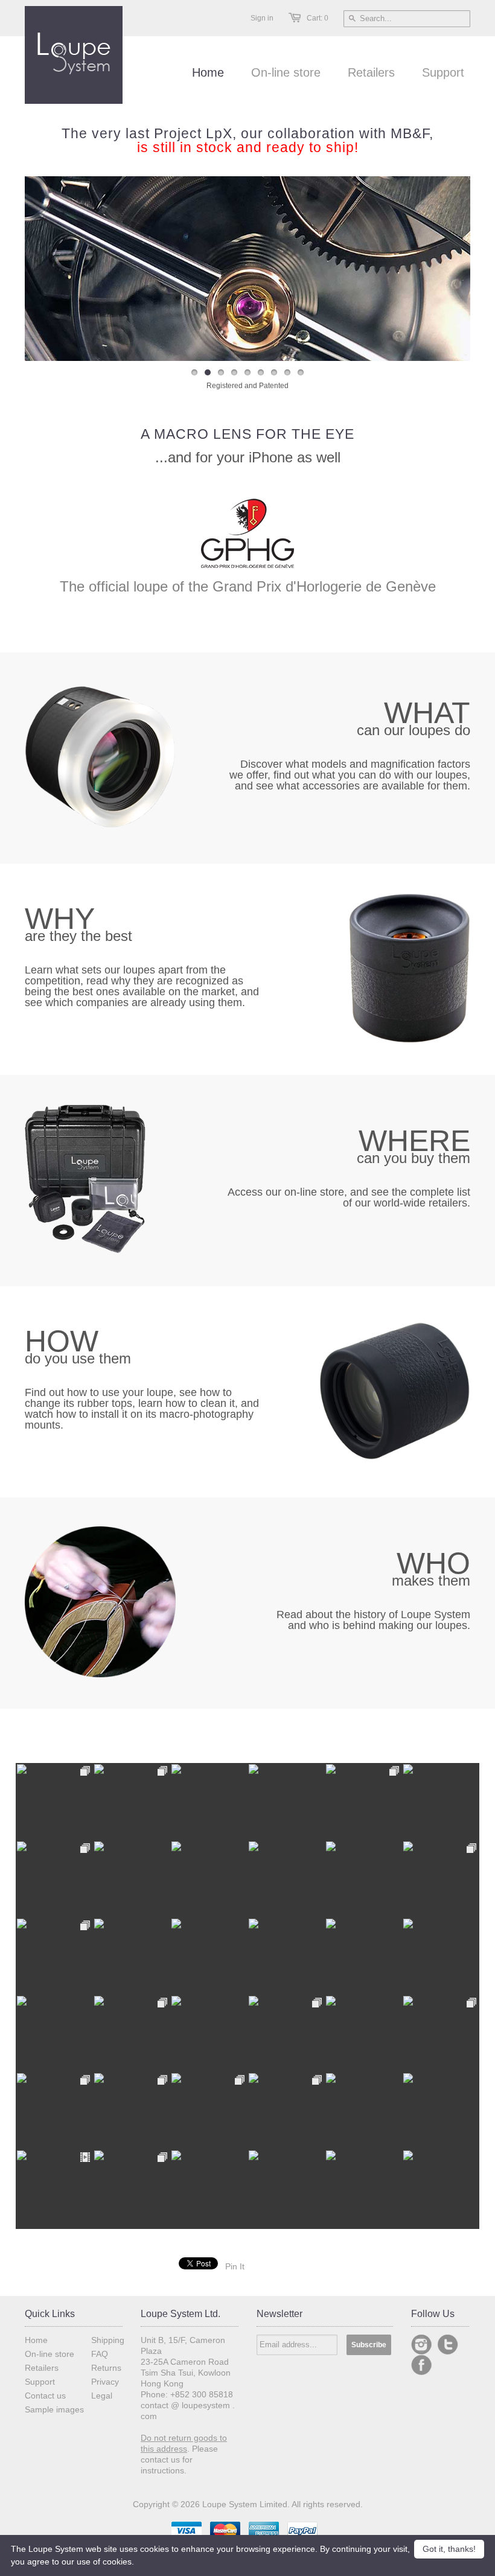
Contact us (45, 2396)
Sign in (262, 18)
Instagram (421, 2345)
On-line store (49, 2354)
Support (40, 2382)
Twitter (448, 2345)
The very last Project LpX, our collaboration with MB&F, (247, 140)
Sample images (54, 2409)
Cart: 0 (318, 18)
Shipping (108, 2340)
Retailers (42, 2368)
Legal (102, 2396)
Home (36, 2340)
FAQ (100, 2354)
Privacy (105, 2382)
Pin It (235, 2266)
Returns (106, 2368)
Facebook (421, 2365)
